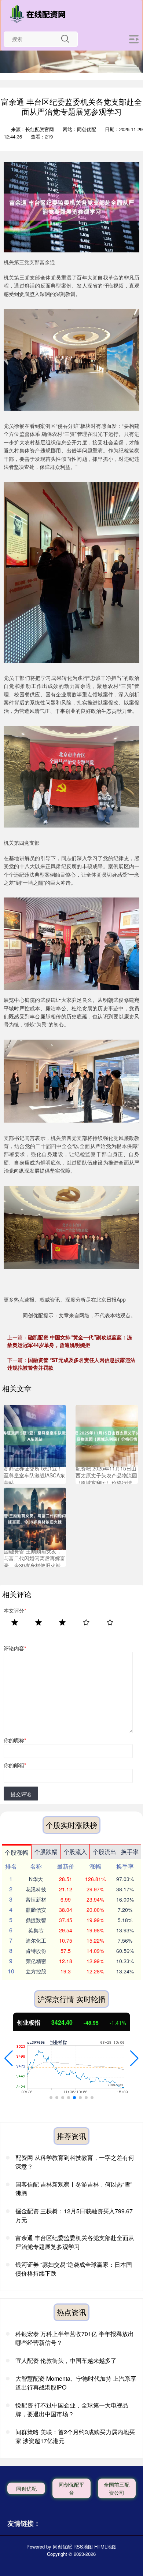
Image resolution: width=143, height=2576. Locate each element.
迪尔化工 (36, 1940)
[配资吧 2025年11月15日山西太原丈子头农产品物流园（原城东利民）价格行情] (107, 1435)
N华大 (36, 1879)
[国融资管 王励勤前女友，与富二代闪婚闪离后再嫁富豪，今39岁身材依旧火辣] (35, 1518)
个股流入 (75, 1852)
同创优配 (26, 2488)
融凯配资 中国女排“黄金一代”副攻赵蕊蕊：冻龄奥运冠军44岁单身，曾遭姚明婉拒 (70, 1341)
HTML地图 (105, 2547)
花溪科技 (36, 1889)
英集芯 (36, 1930)
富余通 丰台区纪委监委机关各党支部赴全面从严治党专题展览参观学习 (75, 2242)
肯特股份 (36, 1951)
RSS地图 (83, 2547)
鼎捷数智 (36, 1920)
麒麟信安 (36, 1910)
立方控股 (36, 1971)
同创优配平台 (71, 2488)
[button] (9, 2058)
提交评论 (21, 1794)
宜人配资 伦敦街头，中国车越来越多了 (66, 2360)
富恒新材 (36, 1899)
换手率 (130, 1852)
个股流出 (104, 1852)
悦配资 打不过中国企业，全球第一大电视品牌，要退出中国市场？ (72, 2410)
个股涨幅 (16, 1852)
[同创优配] (40, 14)
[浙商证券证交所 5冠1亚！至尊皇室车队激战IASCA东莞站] (35, 1435)
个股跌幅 (46, 1852)
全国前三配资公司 (117, 2488)
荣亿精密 (36, 1961)
